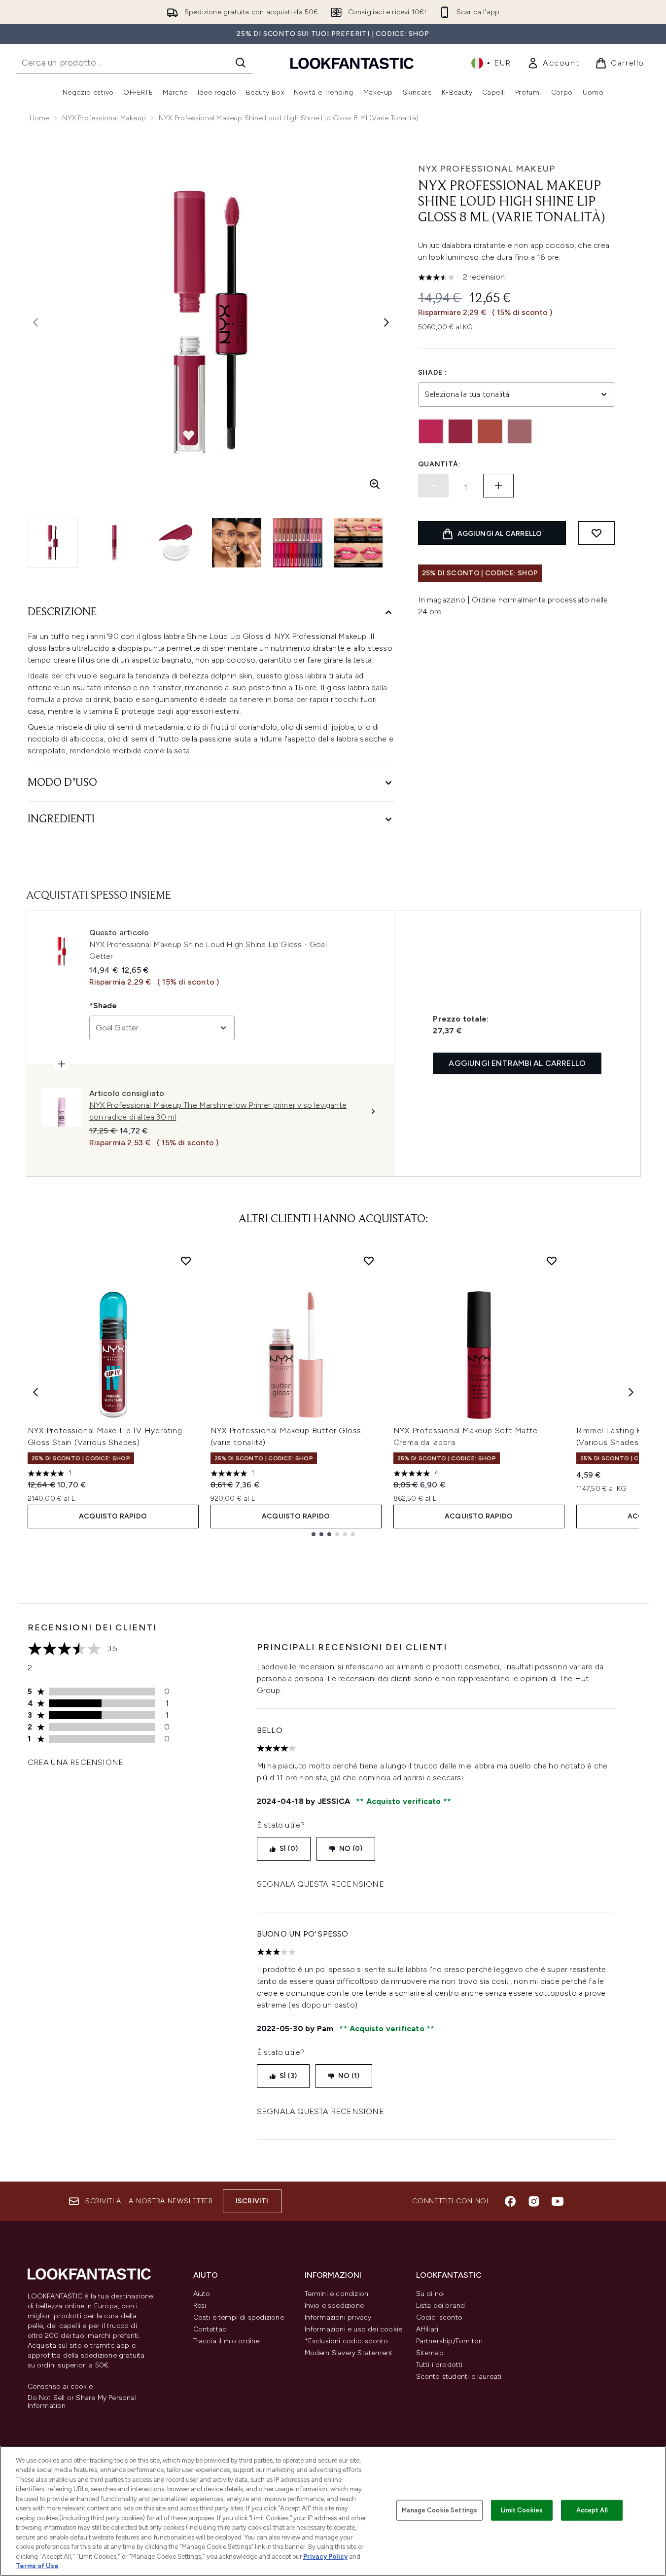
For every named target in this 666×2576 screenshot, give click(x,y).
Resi (200, 2306)
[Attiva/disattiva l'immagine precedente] (35, 322)
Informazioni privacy (338, 2317)
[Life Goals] (490, 431)
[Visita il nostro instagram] (534, 2201)
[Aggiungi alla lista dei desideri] (596, 533)
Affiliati (427, 2329)
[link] (553, 63)
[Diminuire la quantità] (433, 486)
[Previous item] (35, 1392)
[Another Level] (431, 431)
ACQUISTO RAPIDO (113, 1516)
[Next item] (631, 1392)
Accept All (592, 2510)
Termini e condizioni (337, 2294)
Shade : (433, 372)
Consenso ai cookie (60, 2387)
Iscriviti (252, 2201)
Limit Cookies (522, 2510)
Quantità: (439, 464)
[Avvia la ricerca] (241, 63)
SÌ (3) (288, 2076)
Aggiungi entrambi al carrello (517, 1063)
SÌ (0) (289, 1849)
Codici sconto (439, 2317)
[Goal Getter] (460, 431)
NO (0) (351, 1849)
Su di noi (431, 2294)
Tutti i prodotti (439, 2365)
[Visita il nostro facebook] (510, 2201)
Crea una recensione (76, 1762)
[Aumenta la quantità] (498, 486)
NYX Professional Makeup (104, 118)
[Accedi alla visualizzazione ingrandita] (375, 484)
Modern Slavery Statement (349, 2353)
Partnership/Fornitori (450, 2341)
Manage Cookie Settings (439, 2510)
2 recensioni (485, 277)
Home (40, 118)
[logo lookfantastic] (352, 63)
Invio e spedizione (334, 2306)
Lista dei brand (441, 2306)
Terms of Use (37, 2566)
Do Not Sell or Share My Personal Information (82, 2402)
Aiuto (202, 2294)
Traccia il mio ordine (227, 2341)
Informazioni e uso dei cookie (354, 2329)
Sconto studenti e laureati (459, 2377)
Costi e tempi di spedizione (239, 2317)
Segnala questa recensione (320, 1884)
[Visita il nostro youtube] (558, 2201)
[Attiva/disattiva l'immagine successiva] (386, 322)
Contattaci (211, 2329)
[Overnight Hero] (520, 431)
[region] (333, 2511)
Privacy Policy (325, 2557)
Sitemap (430, 2353)
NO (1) (349, 2076)
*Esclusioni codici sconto (347, 2341)
